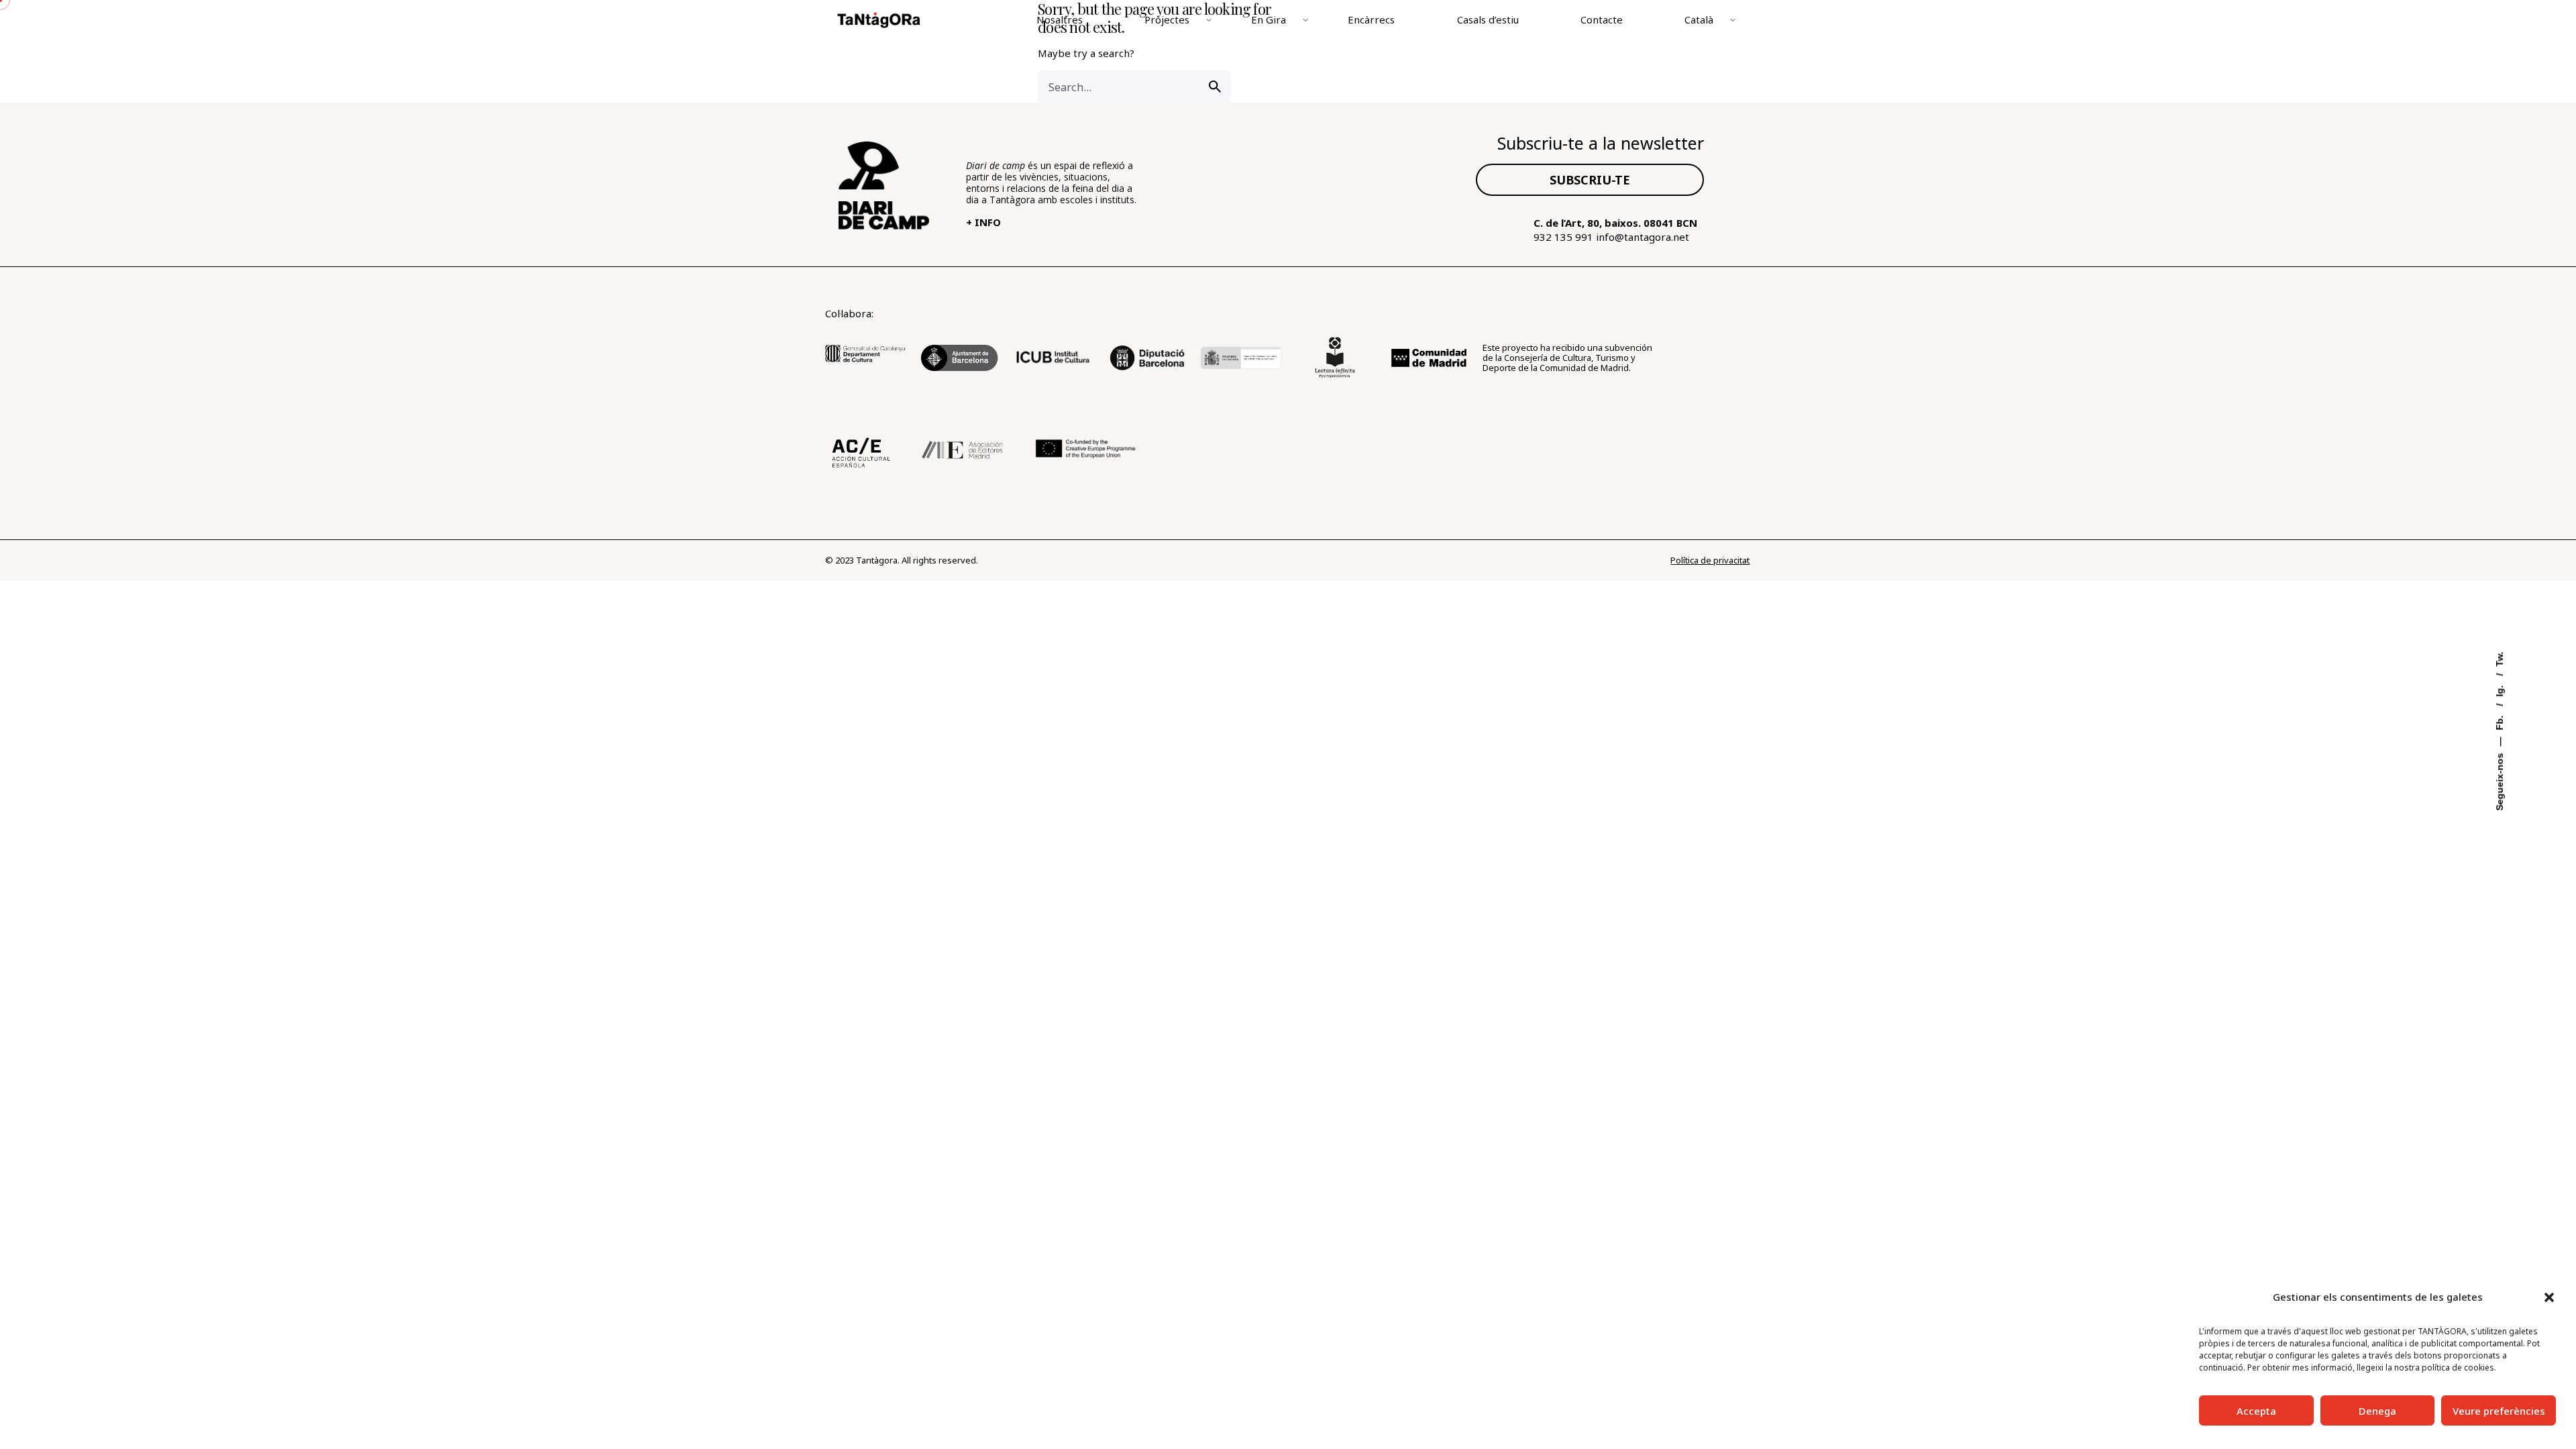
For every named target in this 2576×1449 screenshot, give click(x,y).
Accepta (2256, 1411)
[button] (2549, 1297)
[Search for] (1134, 87)
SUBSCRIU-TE (1590, 180)
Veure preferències (2499, 1411)
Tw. (2500, 659)
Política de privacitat (1710, 560)
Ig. (2500, 690)
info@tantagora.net (1643, 237)
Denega (2377, 1411)
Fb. (2500, 722)
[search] (1215, 87)
